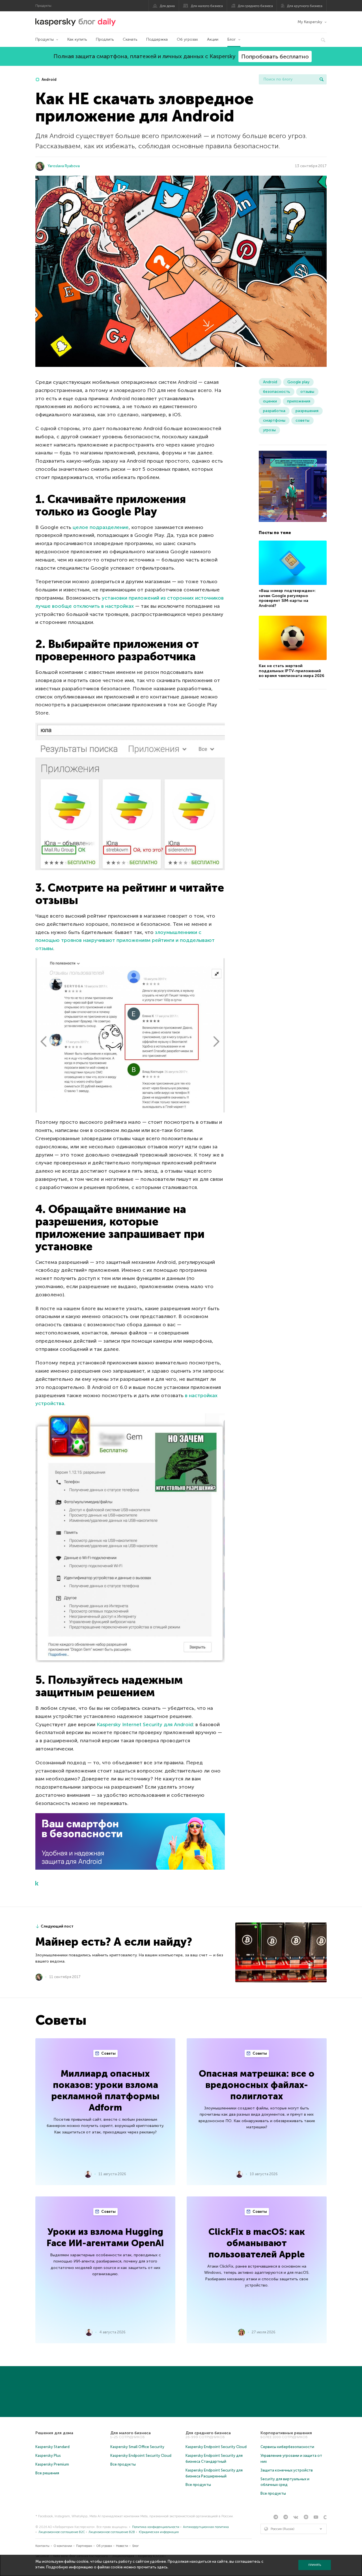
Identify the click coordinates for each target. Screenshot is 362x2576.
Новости (122, 2546)
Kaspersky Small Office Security (137, 2447)
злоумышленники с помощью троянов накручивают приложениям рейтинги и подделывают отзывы (125, 940)
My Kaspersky (310, 22)
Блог (232, 39)
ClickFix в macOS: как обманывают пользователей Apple (257, 2243)
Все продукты (123, 2464)
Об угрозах (187, 39)
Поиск (322, 79)
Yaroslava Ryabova (64, 166)
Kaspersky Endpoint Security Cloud (141, 2456)
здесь (162, 2567)
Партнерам (84, 2546)
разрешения (307, 411)
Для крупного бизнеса (305, 6)
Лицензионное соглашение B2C (62, 2532)
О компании (63, 2546)
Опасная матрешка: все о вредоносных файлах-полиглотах (257, 2085)
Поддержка (157, 39)
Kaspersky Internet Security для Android (145, 1724)
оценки (270, 401)
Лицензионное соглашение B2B (112, 2532)
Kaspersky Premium (52, 2464)
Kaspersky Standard (52, 2447)
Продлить (105, 39)
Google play (298, 382)
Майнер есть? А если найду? (114, 1942)
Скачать (130, 39)
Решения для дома (54, 2433)
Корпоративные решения (286, 2433)
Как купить (77, 39)
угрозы (269, 430)
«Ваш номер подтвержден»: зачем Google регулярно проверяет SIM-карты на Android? (287, 598)
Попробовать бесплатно (275, 56)
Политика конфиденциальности (156, 2527)
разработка (274, 411)
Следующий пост (57, 1926)
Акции (213, 39)
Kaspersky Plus (48, 2456)
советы (302, 420)
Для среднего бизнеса (255, 6)
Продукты (45, 39)
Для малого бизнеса (207, 6)
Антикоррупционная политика (206, 2527)
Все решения (47, 2473)
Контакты (42, 2546)
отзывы (307, 392)
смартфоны (274, 420)
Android (49, 80)
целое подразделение (101, 527)
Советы (108, 2053)
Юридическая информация (159, 2532)
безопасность (277, 392)
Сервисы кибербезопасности (287, 2447)
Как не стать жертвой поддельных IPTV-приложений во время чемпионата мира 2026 (292, 671)
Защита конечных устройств (287, 2470)
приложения (299, 401)
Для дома (167, 6)
